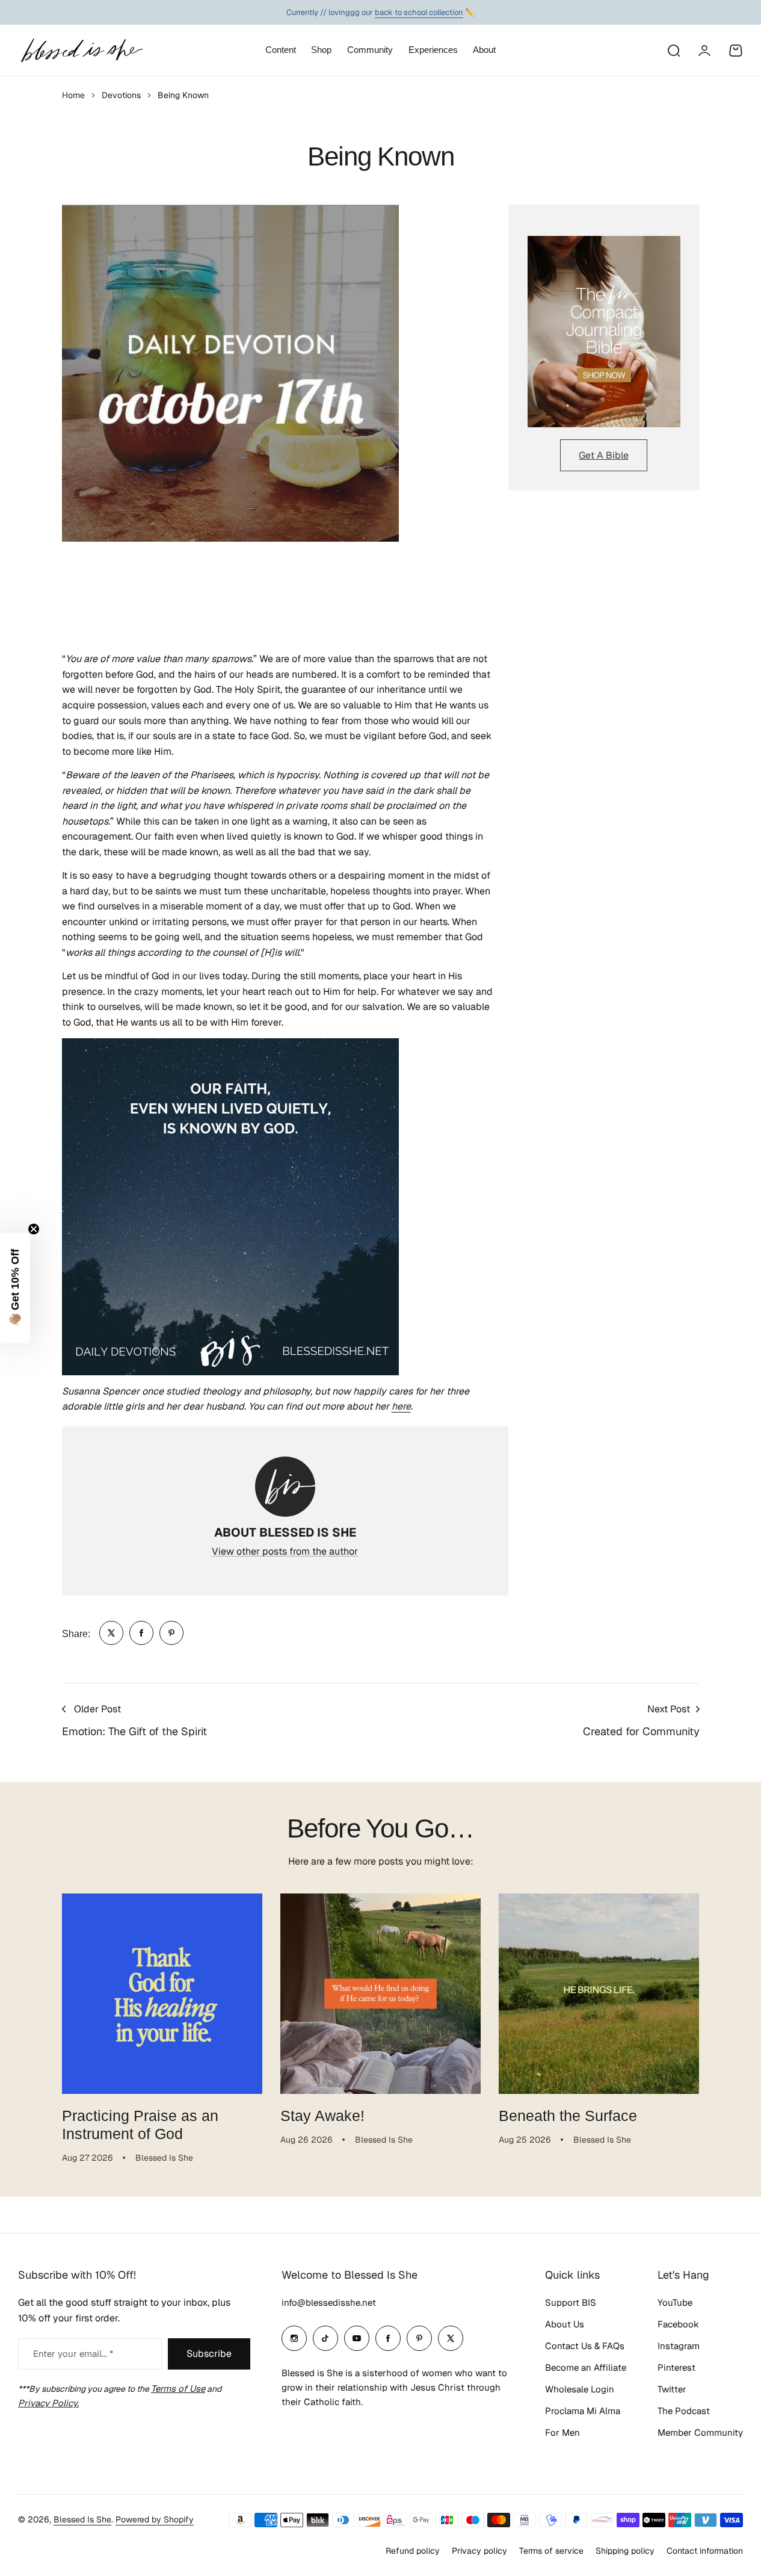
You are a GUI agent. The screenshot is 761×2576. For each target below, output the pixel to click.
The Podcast (684, 2411)
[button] (15, 1288)
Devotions (121, 95)
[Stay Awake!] (380, 1994)
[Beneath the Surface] (599, 1994)
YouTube (675, 2302)
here (401, 1406)
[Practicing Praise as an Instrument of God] (162, 1994)
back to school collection (419, 12)
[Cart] (736, 51)
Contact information (705, 2551)
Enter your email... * (73, 2354)
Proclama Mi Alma (583, 2411)
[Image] (604, 332)
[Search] (673, 51)
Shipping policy (625, 2551)
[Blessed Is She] (81, 50)
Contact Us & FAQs (585, 2346)
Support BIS (571, 2302)
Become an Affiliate (586, 2367)
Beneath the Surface (568, 2116)
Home (73, 95)
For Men (562, 2432)
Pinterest (676, 2367)
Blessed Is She (82, 2519)
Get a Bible (604, 455)
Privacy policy (479, 2551)
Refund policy (413, 2551)
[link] (111, 1633)
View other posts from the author (285, 1551)
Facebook (678, 2324)
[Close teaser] (34, 1229)
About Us (565, 2324)
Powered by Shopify (155, 2519)
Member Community (700, 2432)
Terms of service (551, 2551)
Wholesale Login (580, 2389)
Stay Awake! (322, 2116)
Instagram (679, 2346)
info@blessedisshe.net (329, 2302)
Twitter (672, 2389)
